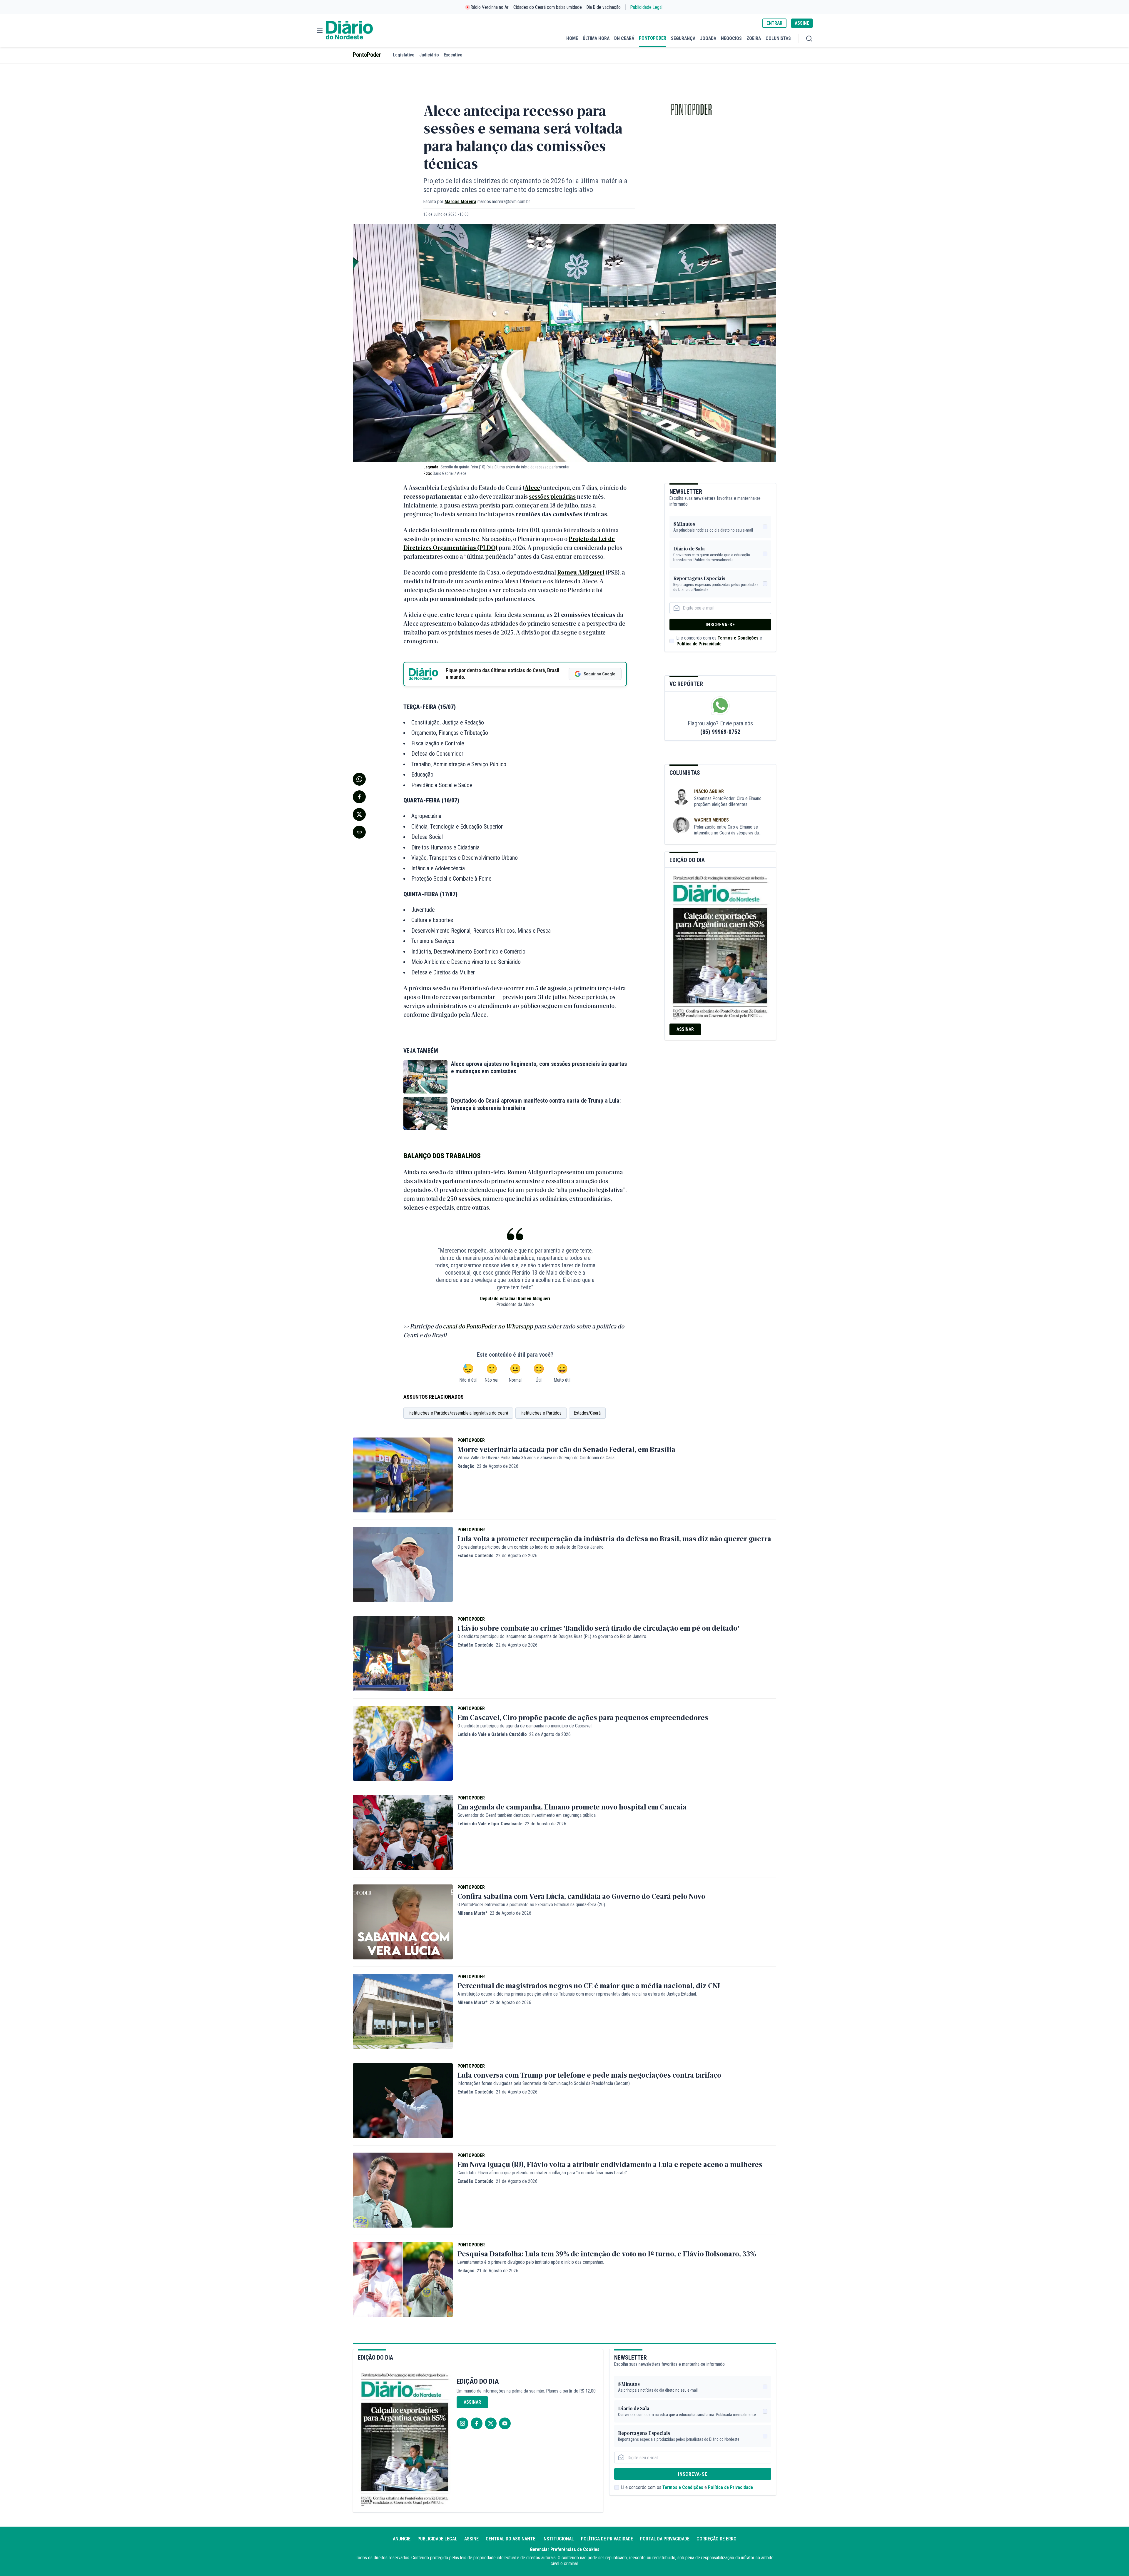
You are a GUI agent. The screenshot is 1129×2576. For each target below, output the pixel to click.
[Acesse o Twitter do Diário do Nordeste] (491, 2423)
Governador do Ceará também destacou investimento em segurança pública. (527, 1815)
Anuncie (402, 2539)
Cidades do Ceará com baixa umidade (548, 7)
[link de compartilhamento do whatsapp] (359, 779)
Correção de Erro (717, 2539)
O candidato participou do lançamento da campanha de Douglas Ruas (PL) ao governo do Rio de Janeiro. (552, 1636)
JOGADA (708, 38)
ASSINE (802, 23)
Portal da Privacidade (665, 2539)
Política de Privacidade (699, 644)
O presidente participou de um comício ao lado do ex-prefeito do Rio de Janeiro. (531, 1547)
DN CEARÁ (624, 38)
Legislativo (404, 55)
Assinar (685, 1029)
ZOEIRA (754, 38)
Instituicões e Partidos (541, 1413)
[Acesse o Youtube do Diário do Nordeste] (505, 2423)
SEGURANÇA (683, 38)
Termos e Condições (738, 638)
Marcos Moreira (460, 202)
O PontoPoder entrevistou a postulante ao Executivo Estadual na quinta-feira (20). (532, 1905)
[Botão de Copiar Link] (359, 832)
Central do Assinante (511, 2539)
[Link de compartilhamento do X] (359, 814)
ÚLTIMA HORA (596, 38)
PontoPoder (367, 55)
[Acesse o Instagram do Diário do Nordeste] (462, 2423)
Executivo (453, 55)
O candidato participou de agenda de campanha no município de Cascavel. (525, 1726)
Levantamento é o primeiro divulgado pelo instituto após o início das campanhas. (531, 2262)
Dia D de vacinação (604, 7)
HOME (572, 38)
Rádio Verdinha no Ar (490, 7)
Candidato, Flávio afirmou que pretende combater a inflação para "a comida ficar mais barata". (543, 2173)
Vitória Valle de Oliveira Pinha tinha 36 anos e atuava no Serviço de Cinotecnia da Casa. (536, 1458)
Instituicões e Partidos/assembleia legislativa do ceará (458, 1413)
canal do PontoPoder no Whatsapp (487, 1326)
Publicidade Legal (646, 7)
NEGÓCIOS (731, 38)
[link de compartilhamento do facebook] (359, 797)
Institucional (558, 2539)
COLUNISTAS (778, 38)
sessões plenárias (552, 496)
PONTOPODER (653, 38)
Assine (471, 2539)
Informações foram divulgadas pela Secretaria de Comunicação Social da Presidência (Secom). (544, 2083)
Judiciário (429, 55)
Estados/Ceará (587, 1413)
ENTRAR (774, 23)
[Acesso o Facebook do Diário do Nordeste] (477, 2423)
